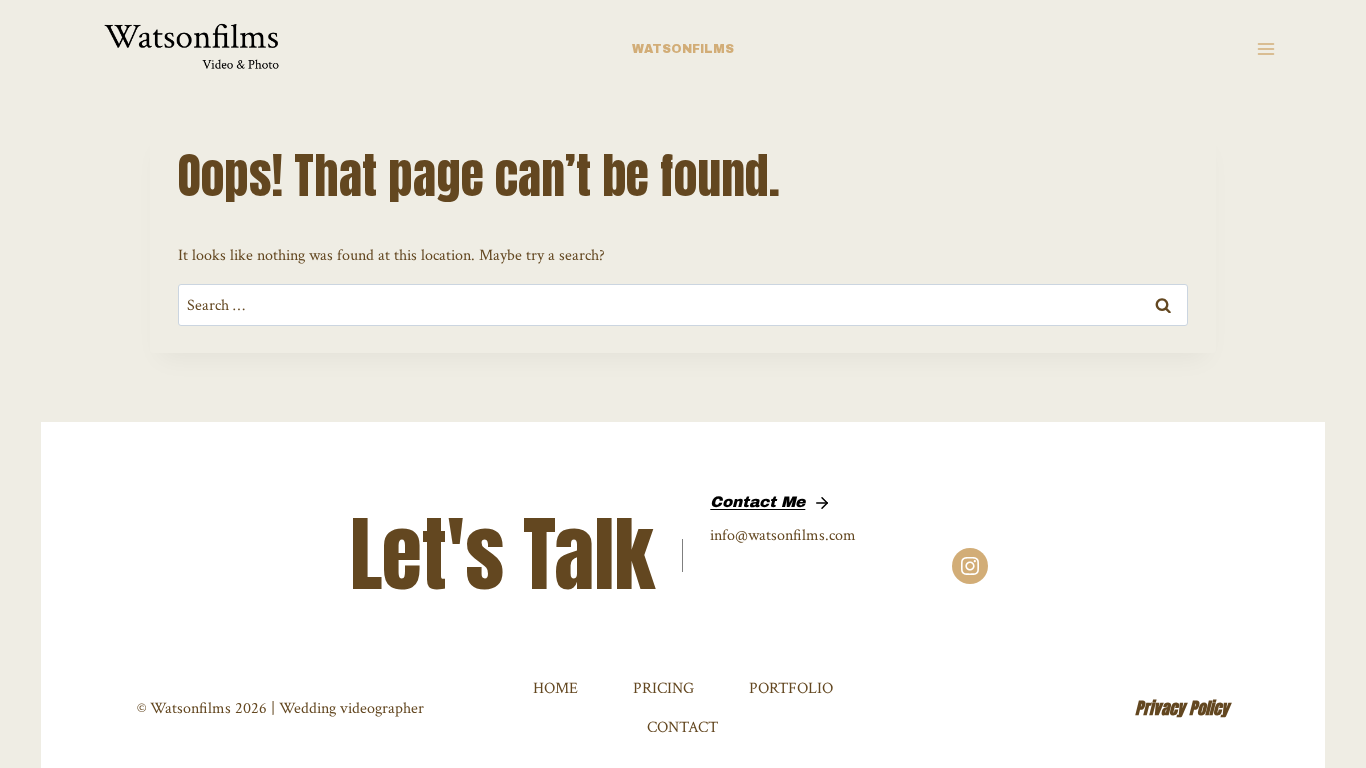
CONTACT (682, 727)
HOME (555, 688)
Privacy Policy (1182, 708)
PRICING (663, 688)
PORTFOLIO (791, 688)
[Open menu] (1265, 49)
